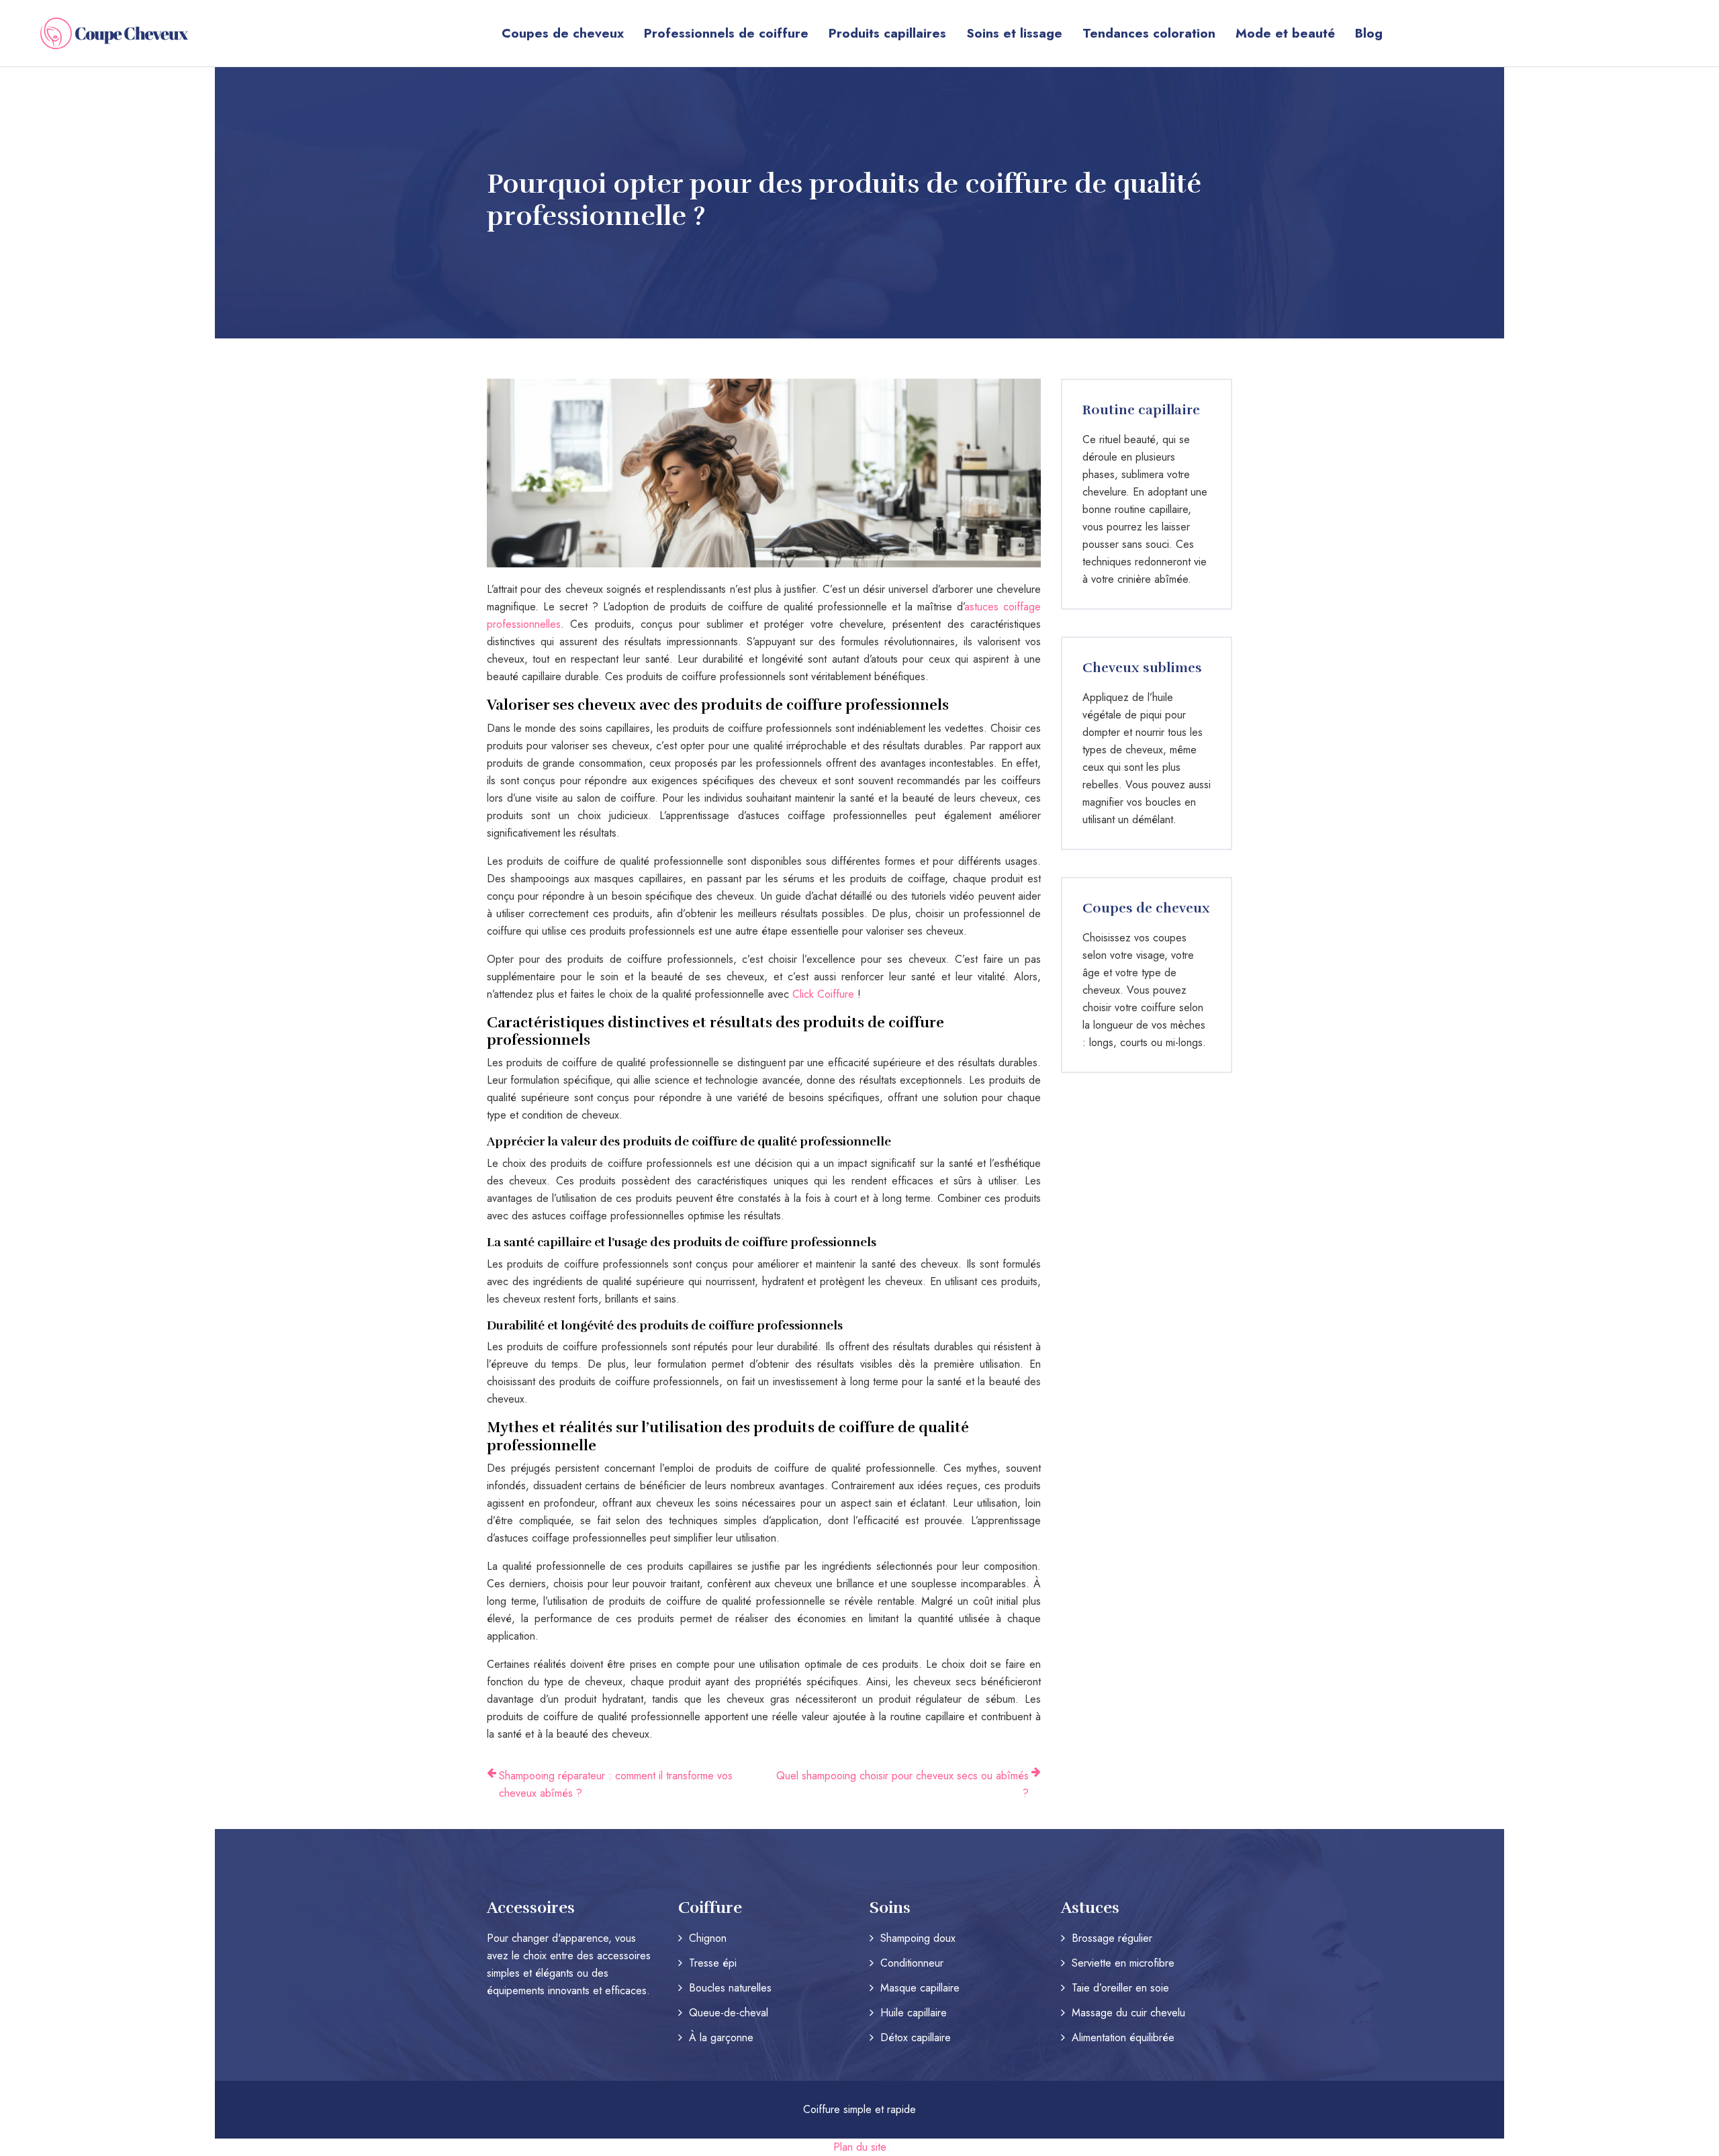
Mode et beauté (1285, 33)
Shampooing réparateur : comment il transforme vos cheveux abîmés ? (616, 1784)
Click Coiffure (825, 994)
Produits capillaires (887, 33)
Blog (1369, 33)
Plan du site (860, 2147)
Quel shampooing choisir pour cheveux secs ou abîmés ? (902, 1784)
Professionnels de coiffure (726, 33)
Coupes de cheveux (563, 33)
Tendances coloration (1149, 33)
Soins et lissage (1014, 33)
